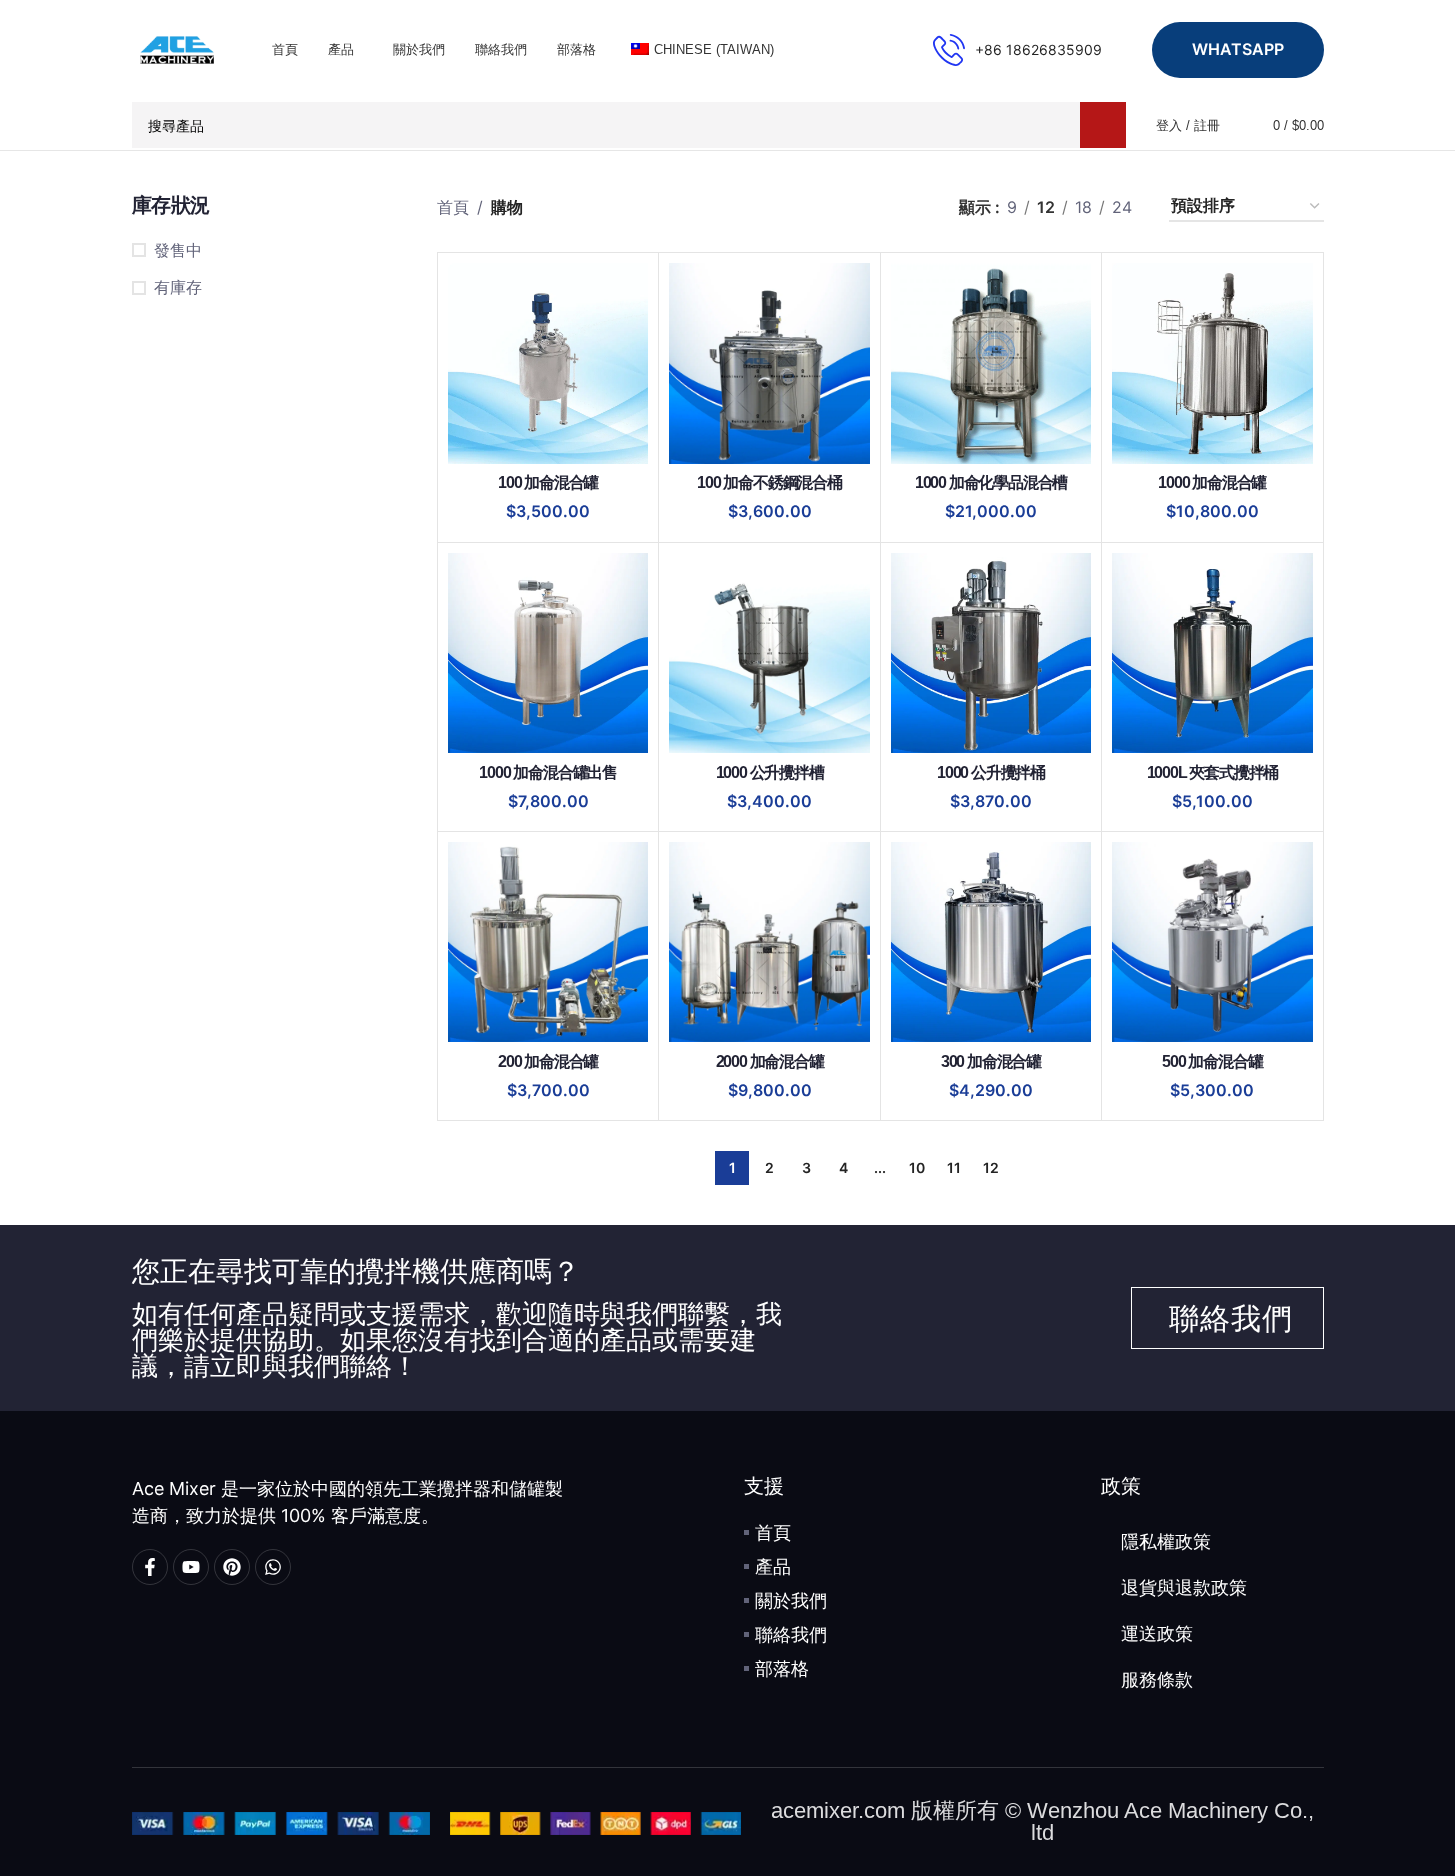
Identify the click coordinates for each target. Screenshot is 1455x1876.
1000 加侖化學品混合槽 (991, 482)
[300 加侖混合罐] (991, 942)
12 (991, 1167)
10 (917, 1167)
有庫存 (178, 287)
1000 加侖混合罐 (1212, 482)
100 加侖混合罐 (548, 482)
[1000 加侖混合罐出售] (548, 653)
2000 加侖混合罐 (770, 1061)
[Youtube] (191, 1567)
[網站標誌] (177, 48)
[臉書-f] (150, 1567)
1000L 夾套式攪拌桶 (1213, 772)
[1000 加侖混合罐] (1212, 363)
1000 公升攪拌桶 (991, 772)
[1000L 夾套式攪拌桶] (1212, 653)
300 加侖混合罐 (991, 1061)
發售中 (178, 250)
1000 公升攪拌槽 (770, 772)
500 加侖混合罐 (1212, 1061)
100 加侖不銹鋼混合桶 (769, 482)
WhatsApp (1238, 49)
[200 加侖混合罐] (548, 942)
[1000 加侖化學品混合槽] (991, 363)
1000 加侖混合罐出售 (548, 772)
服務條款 (1157, 1680)
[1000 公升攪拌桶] (991, 653)
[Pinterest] (232, 1567)
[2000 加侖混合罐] (769, 942)
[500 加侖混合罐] (1212, 942)
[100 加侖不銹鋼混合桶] (769, 363)
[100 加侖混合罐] (548, 363)
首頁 (453, 207)
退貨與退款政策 (1184, 1588)
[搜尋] (1103, 125)
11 (954, 1167)
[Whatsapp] (273, 1567)
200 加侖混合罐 (548, 1061)
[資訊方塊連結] (1017, 50)
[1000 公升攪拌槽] (769, 653)
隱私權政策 (1166, 1542)
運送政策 (1157, 1634)
